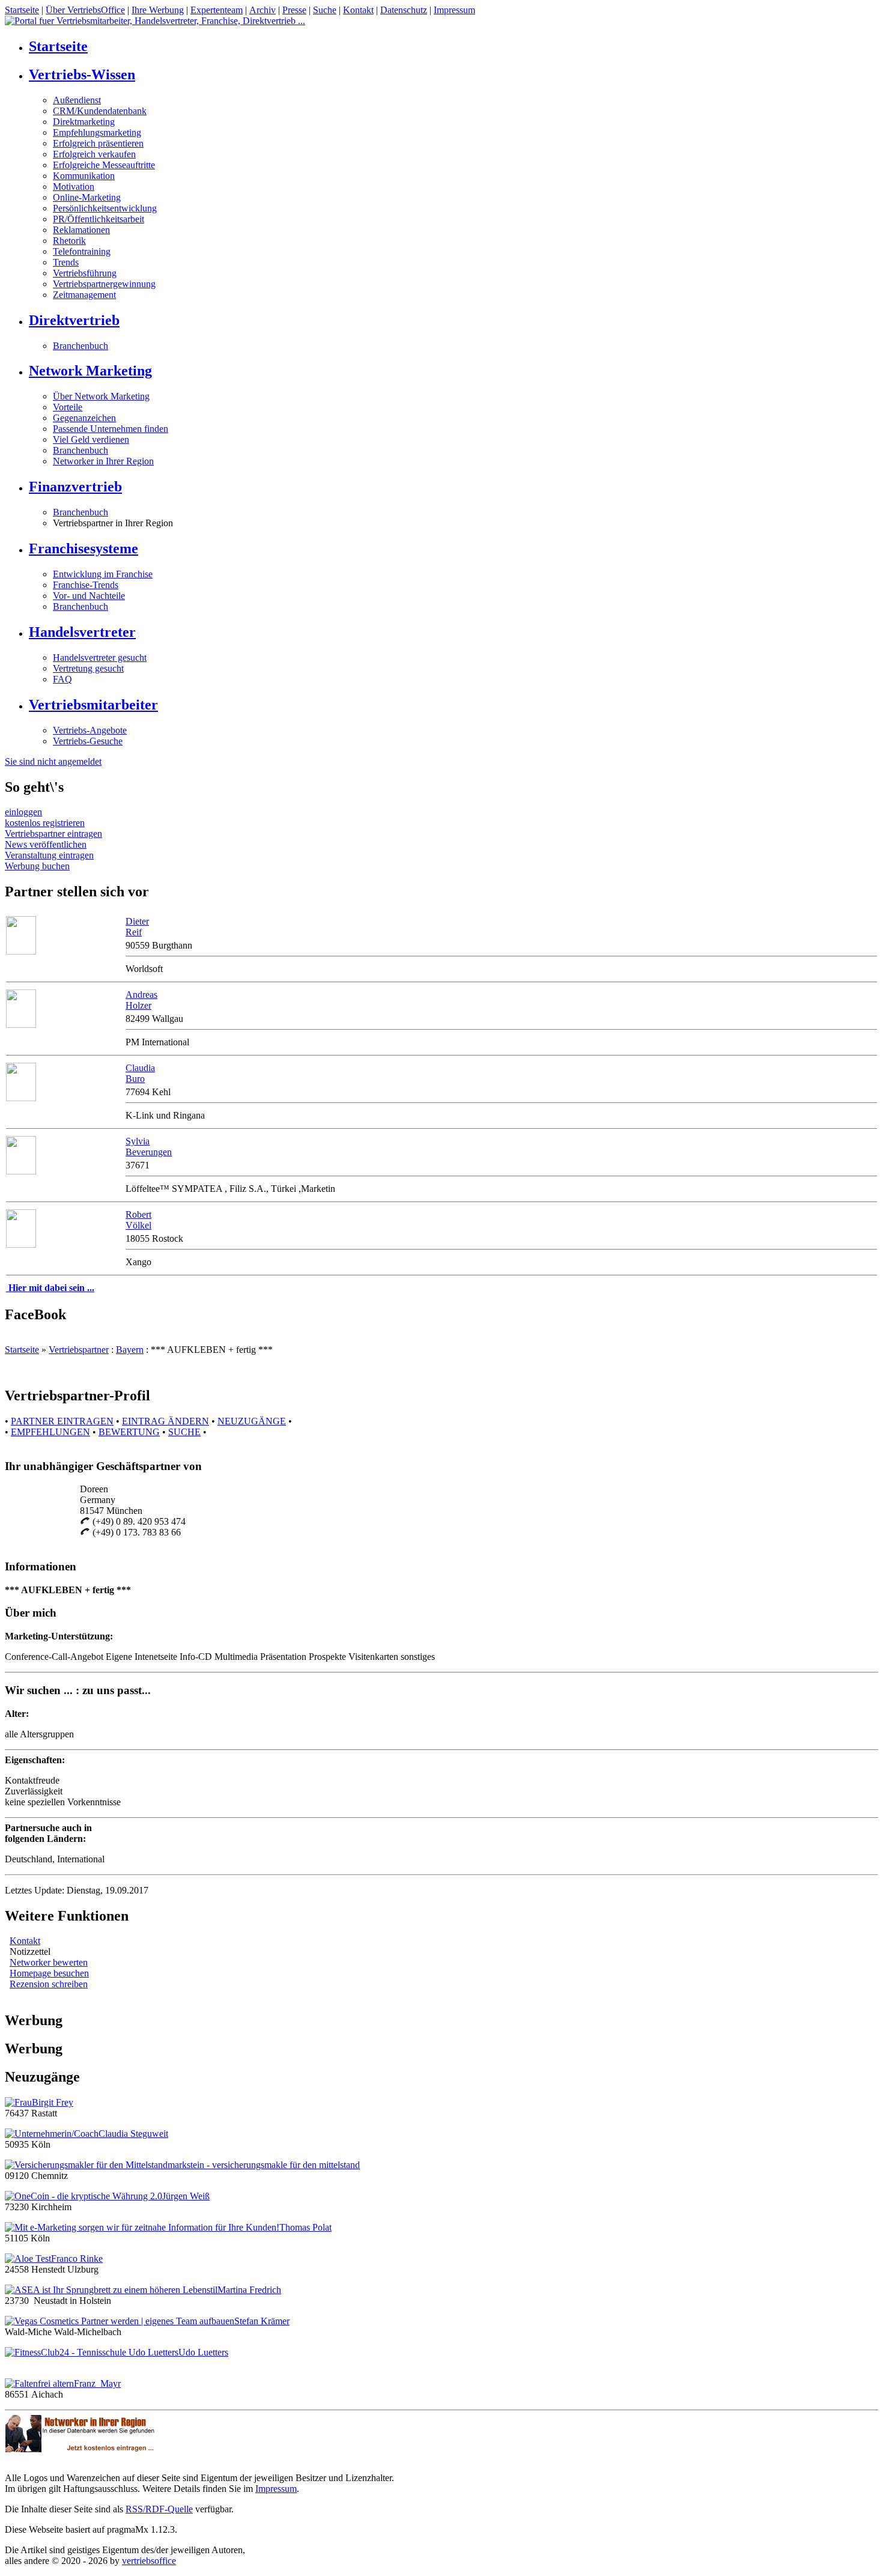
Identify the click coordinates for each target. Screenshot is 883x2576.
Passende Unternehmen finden (111, 429)
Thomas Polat (305, 2227)
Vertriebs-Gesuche (88, 741)
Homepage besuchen (49, 1973)
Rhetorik (69, 241)
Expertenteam (217, 10)
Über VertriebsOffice (85, 10)
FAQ (62, 679)
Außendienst (77, 100)
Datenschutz (404, 10)
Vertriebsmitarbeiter (93, 705)
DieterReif (137, 927)
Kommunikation (84, 176)
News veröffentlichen (46, 844)
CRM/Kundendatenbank (100, 111)
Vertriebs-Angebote (90, 730)
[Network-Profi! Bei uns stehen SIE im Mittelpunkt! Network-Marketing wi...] (21, 1025)
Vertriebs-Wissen (82, 74)
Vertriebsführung (85, 273)
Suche (325, 10)
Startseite (22, 10)
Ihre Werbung (158, 10)
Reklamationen (81, 230)
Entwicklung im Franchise (103, 574)
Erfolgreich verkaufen (94, 154)
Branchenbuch (80, 346)
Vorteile (68, 407)
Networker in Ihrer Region (103, 461)
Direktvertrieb (74, 320)
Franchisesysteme (83, 548)
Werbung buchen (37, 866)
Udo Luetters (203, 2352)
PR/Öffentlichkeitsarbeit (99, 219)
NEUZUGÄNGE (252, 1421)
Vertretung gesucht (88, 668)
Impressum (454, 10)
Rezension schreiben (49, 1984)
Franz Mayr (97, 2383)
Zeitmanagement (84, 295)
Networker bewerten (49, 1962)
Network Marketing (90, 371)
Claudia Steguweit (133, 2134)
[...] (21, 1098)
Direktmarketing (84, 122)
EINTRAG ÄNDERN (165, 1421)
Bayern (130, 1350)
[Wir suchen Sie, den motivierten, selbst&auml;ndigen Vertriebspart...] (21, 951)
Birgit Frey (53, 2102)
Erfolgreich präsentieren (98, 143)
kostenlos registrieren (45, 823)
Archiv (262, 10)
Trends (66, 262)
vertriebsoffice (149, 2561)
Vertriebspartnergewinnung (104, 284)
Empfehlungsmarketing (97, 132)
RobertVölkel (138, 1220)
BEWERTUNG (129, 1432)
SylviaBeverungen (149, 1147)
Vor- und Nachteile (89, 596)
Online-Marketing (87, 197)
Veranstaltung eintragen (49, 855)
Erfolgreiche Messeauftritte (104, 165)
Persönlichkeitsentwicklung (105, 208)
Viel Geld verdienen (91, 439)
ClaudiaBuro (140, 1073)
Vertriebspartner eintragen (53, 834)
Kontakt (358, 10)
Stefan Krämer (262, 2321)
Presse (294, 10)
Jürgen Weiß (186, 2196)
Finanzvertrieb (75, 487)
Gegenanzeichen (84, 418)
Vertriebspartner (79, 1350)
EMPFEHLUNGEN (50, 1432)
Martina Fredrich (249, 2290)
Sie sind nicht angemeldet (53, 761)
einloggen (23, 812)
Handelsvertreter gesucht (100, 658)
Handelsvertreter (82, 632)
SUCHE (184, 1432)
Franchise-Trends (86, 585)
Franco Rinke (77, 2259)
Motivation (74, 187)
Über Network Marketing (101, 396)
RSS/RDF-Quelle (159, 2509)
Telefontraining (82, 251)
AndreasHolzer (141, 1000)
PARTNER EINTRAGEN (62, 1421)
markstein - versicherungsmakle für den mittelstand (264, 2165)
